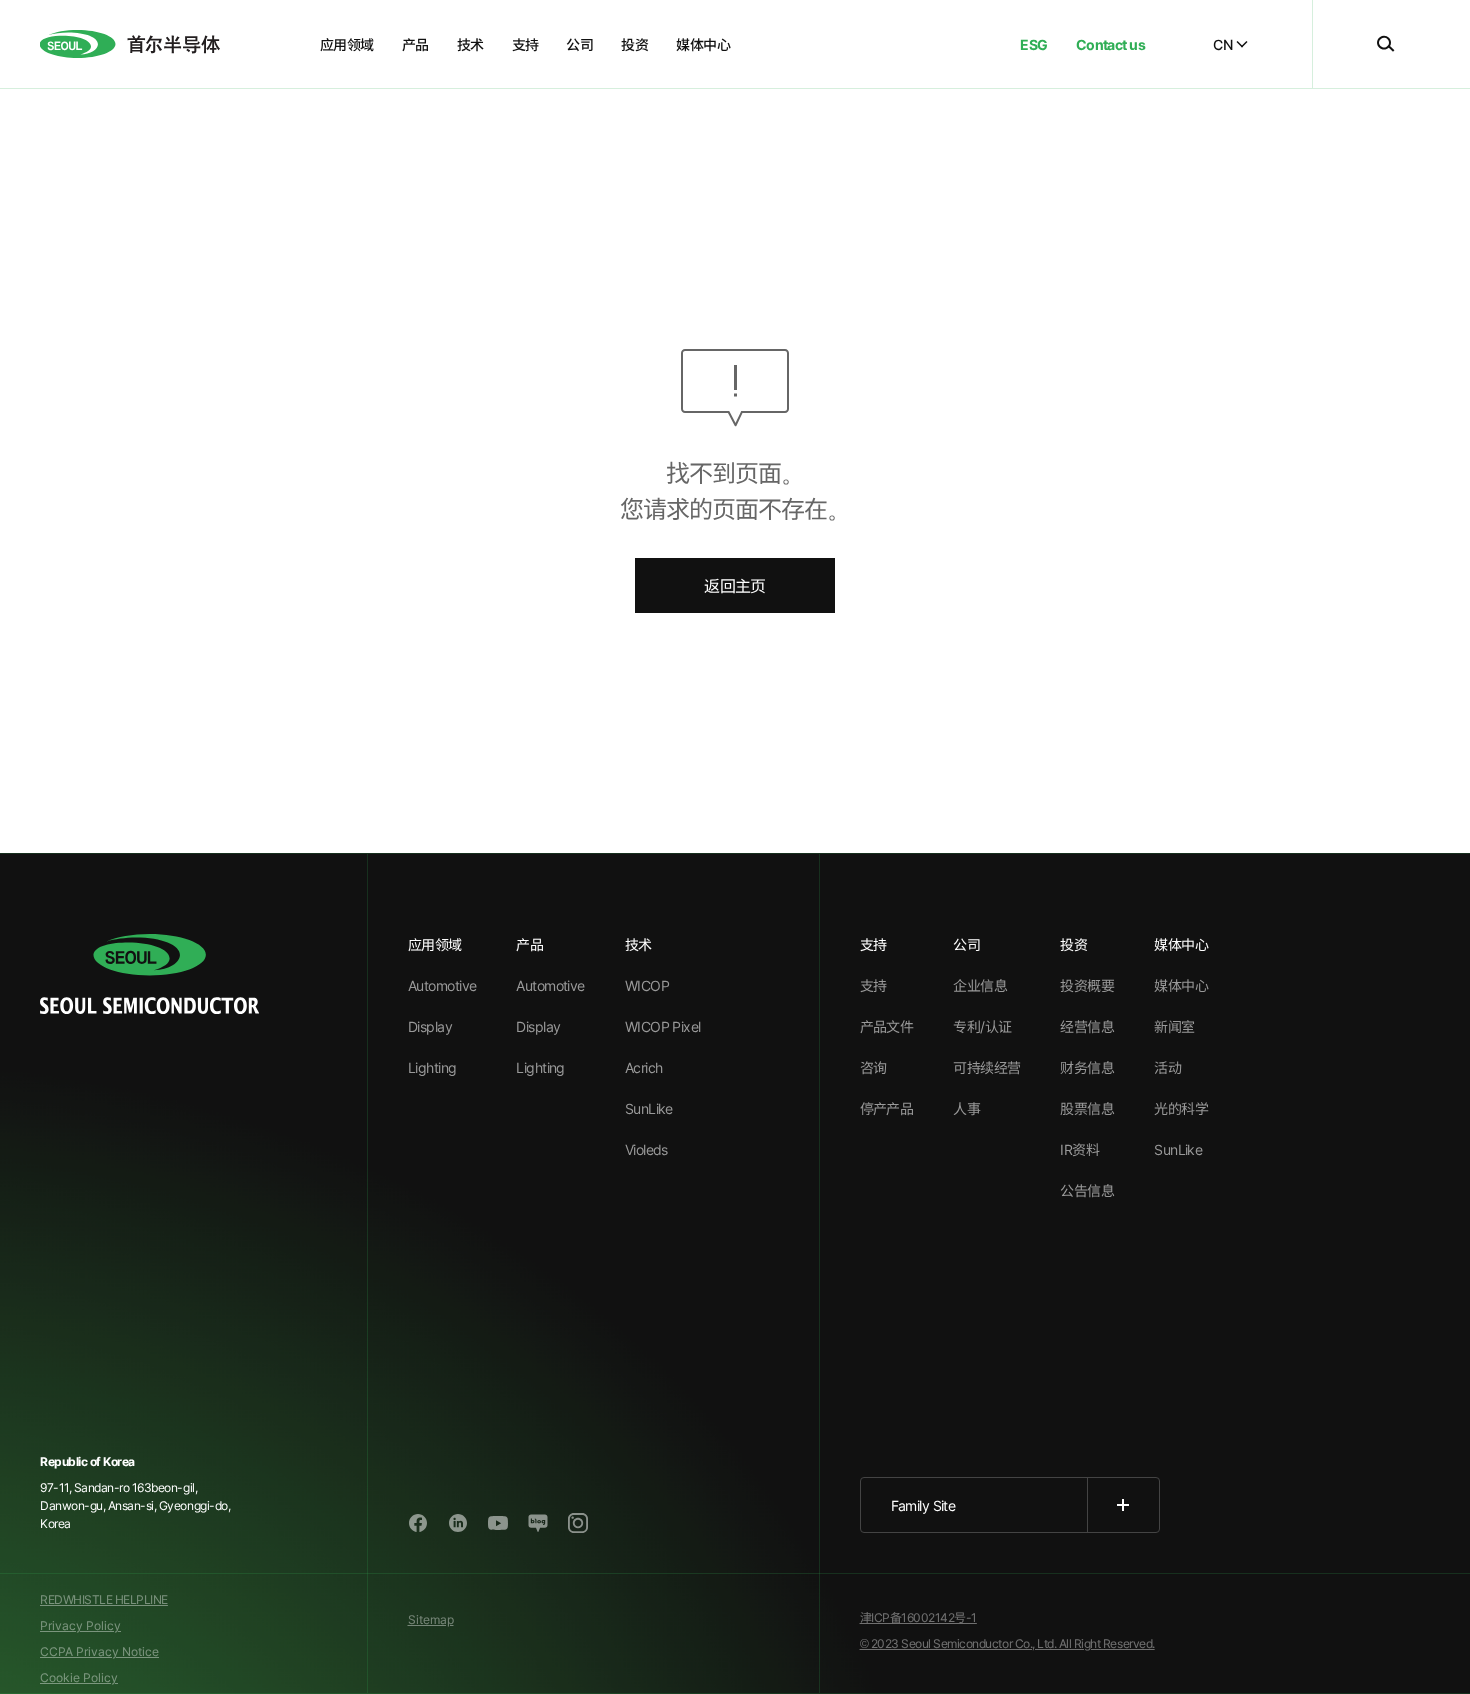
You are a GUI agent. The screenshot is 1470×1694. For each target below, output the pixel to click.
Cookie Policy (79, 1677)
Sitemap (431, 1619)
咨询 (873, 1067)
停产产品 (887, 1108)
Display (430, 1026)
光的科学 (1181, 1108)
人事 (966, 1108)
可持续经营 (986, 1067)
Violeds (646, 1149)
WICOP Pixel (663, 1026)
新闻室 (1174, 1026)
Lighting (432, 1067)
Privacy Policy (80, 1625)
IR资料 (1079, 1149)
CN (1222, 44)
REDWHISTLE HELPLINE (104, 1599)
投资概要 (1087, 985)
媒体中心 (1181, 985)
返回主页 (734, 586)
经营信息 (1087, 1026)
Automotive (442, 985)
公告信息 (1087, 1190)
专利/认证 (982, 1026)
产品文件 (887, 1026)
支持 (873, 985)
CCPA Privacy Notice (99, 1651)
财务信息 (1087, 1067)
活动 (1167, 1067)
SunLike (649, 1108)
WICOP (647, 985)
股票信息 (1087, 1108)
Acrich (644, 1067)
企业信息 (980, 985)
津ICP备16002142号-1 (918, 1617)
